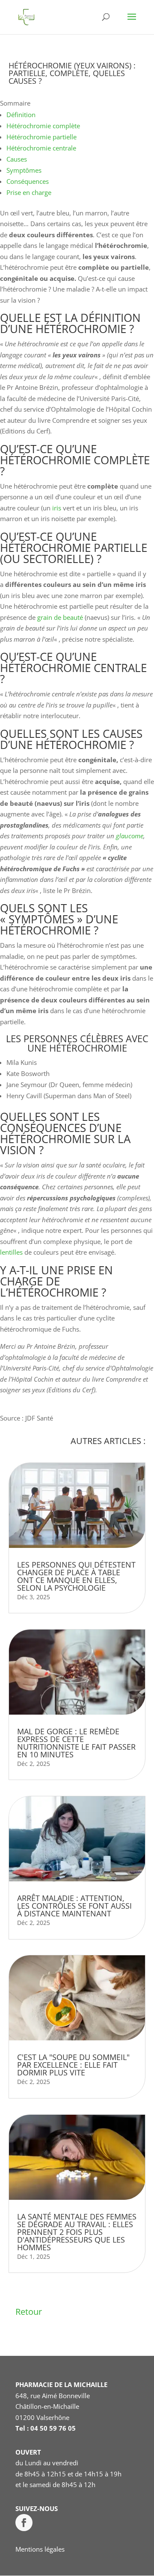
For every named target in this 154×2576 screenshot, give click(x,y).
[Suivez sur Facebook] (24, 2523)
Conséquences (28, 181)
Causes (17, 159)
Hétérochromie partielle (41, 137)
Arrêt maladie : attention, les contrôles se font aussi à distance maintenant (74, 1906)
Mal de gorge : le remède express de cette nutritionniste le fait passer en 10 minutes (76, 1743)
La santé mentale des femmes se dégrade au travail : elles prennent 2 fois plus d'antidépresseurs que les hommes (77, 2232)
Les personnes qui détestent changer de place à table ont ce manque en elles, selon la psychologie (76, 1576)
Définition (21, 115)
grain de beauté (60, 617)
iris (57, 508)
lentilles (11, 1252)
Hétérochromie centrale (41, 148)
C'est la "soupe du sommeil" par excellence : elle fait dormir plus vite (73, 2065)
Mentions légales (40, 2549)
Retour (29, 2312)
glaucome (130, 836)
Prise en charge (29, 192)
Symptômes (24, 170)
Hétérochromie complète (43, 126)
